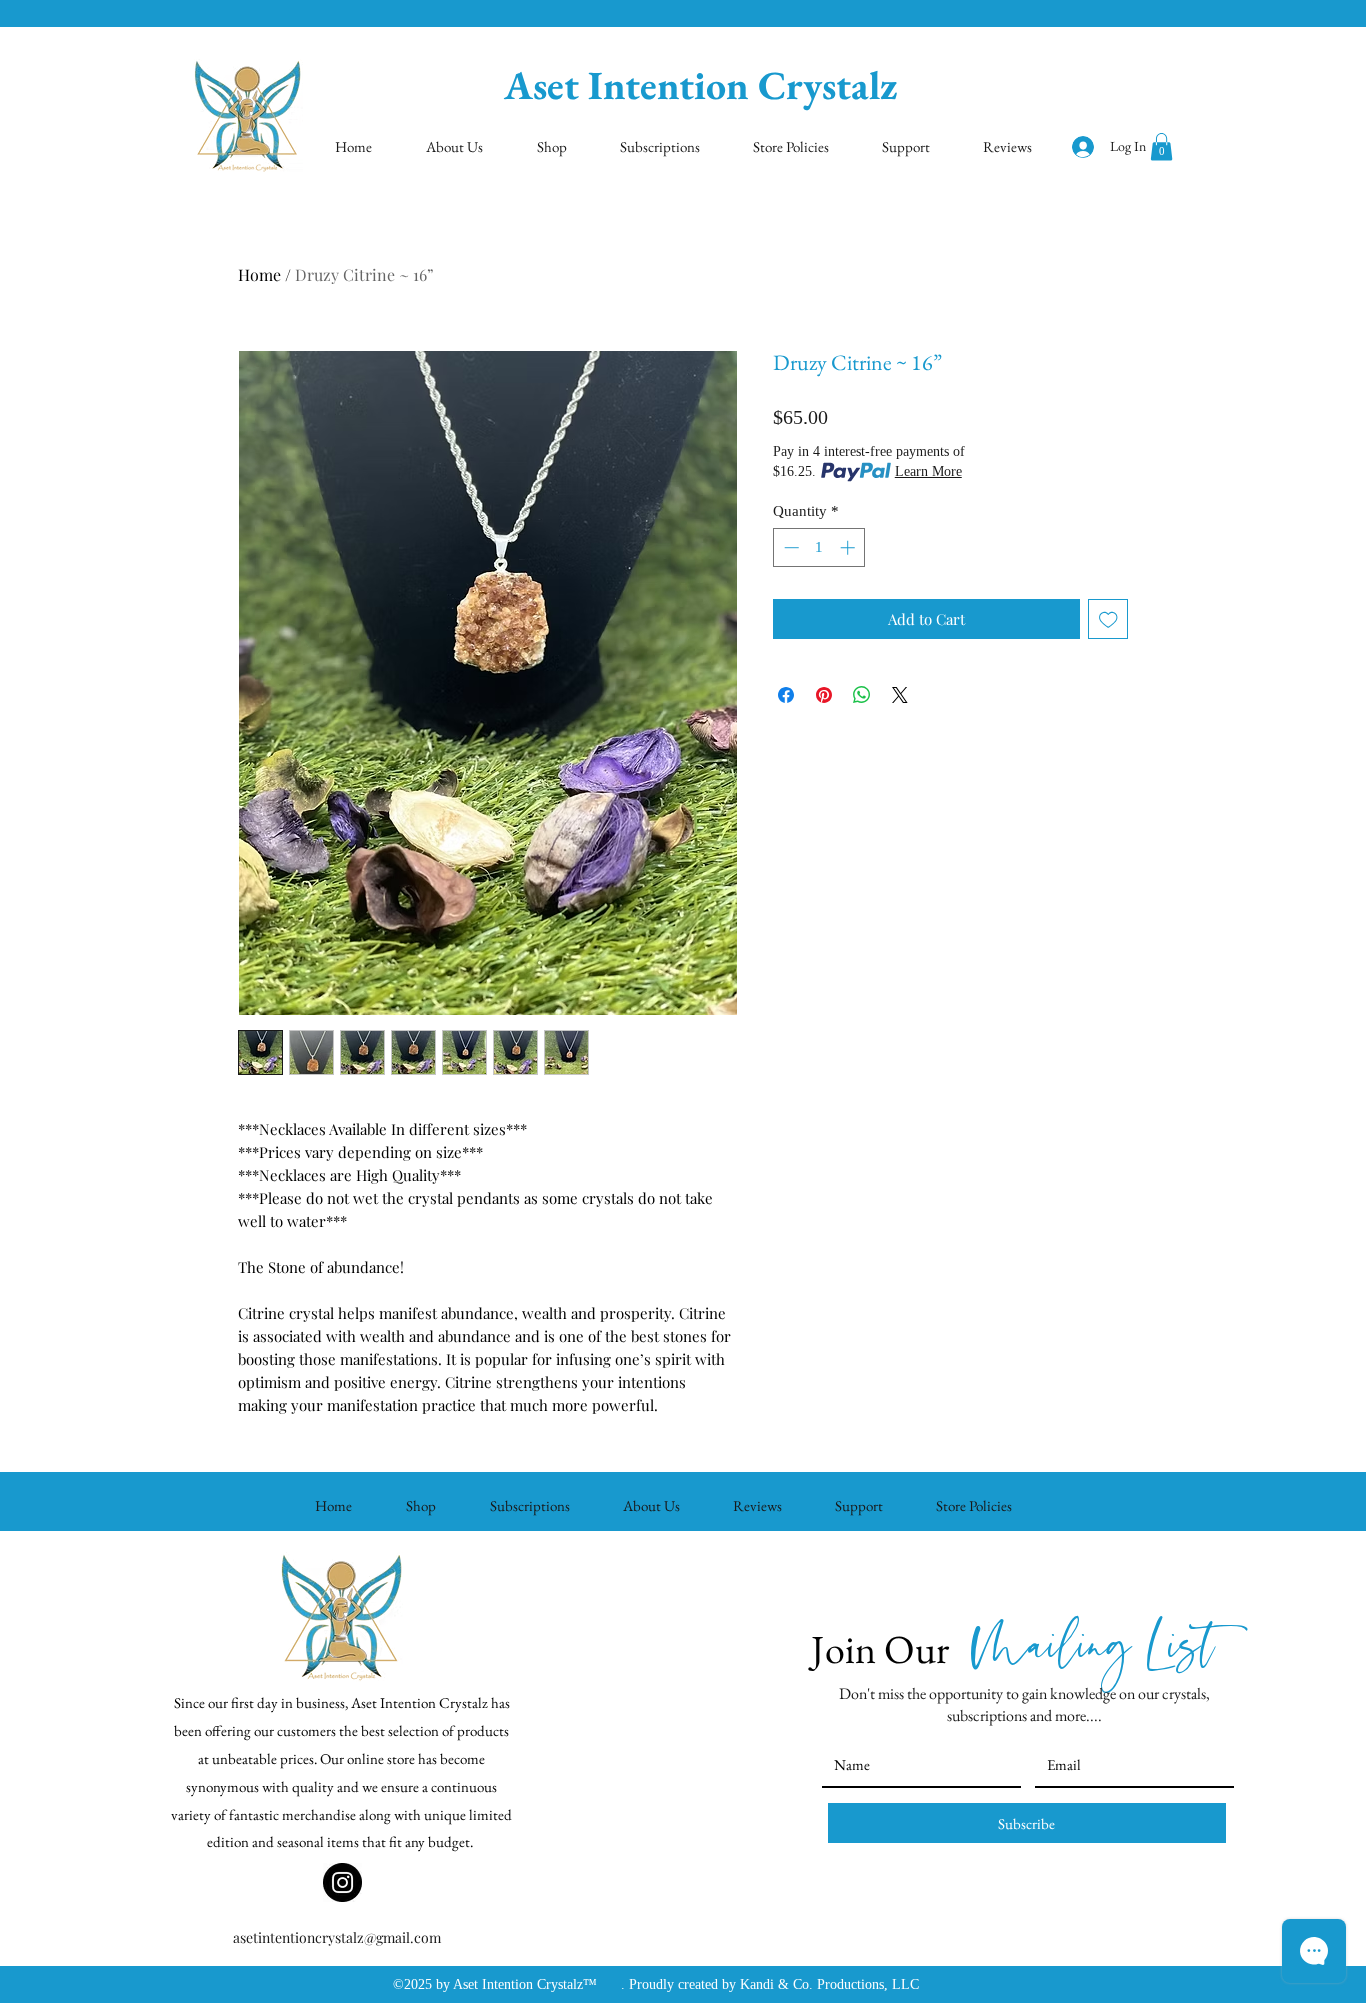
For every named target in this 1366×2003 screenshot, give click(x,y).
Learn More (928, 471)
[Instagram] (342, 1882)
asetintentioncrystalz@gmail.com (337, 1937)
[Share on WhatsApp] (862, 695)
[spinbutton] (819, 547)
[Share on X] (900, 695)
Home (259, 274)
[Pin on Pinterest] (824, 695)
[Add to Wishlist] (1108, 619)
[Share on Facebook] (786, 695)
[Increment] (849, 547)
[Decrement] (789, 547)
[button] (1161, 146)
